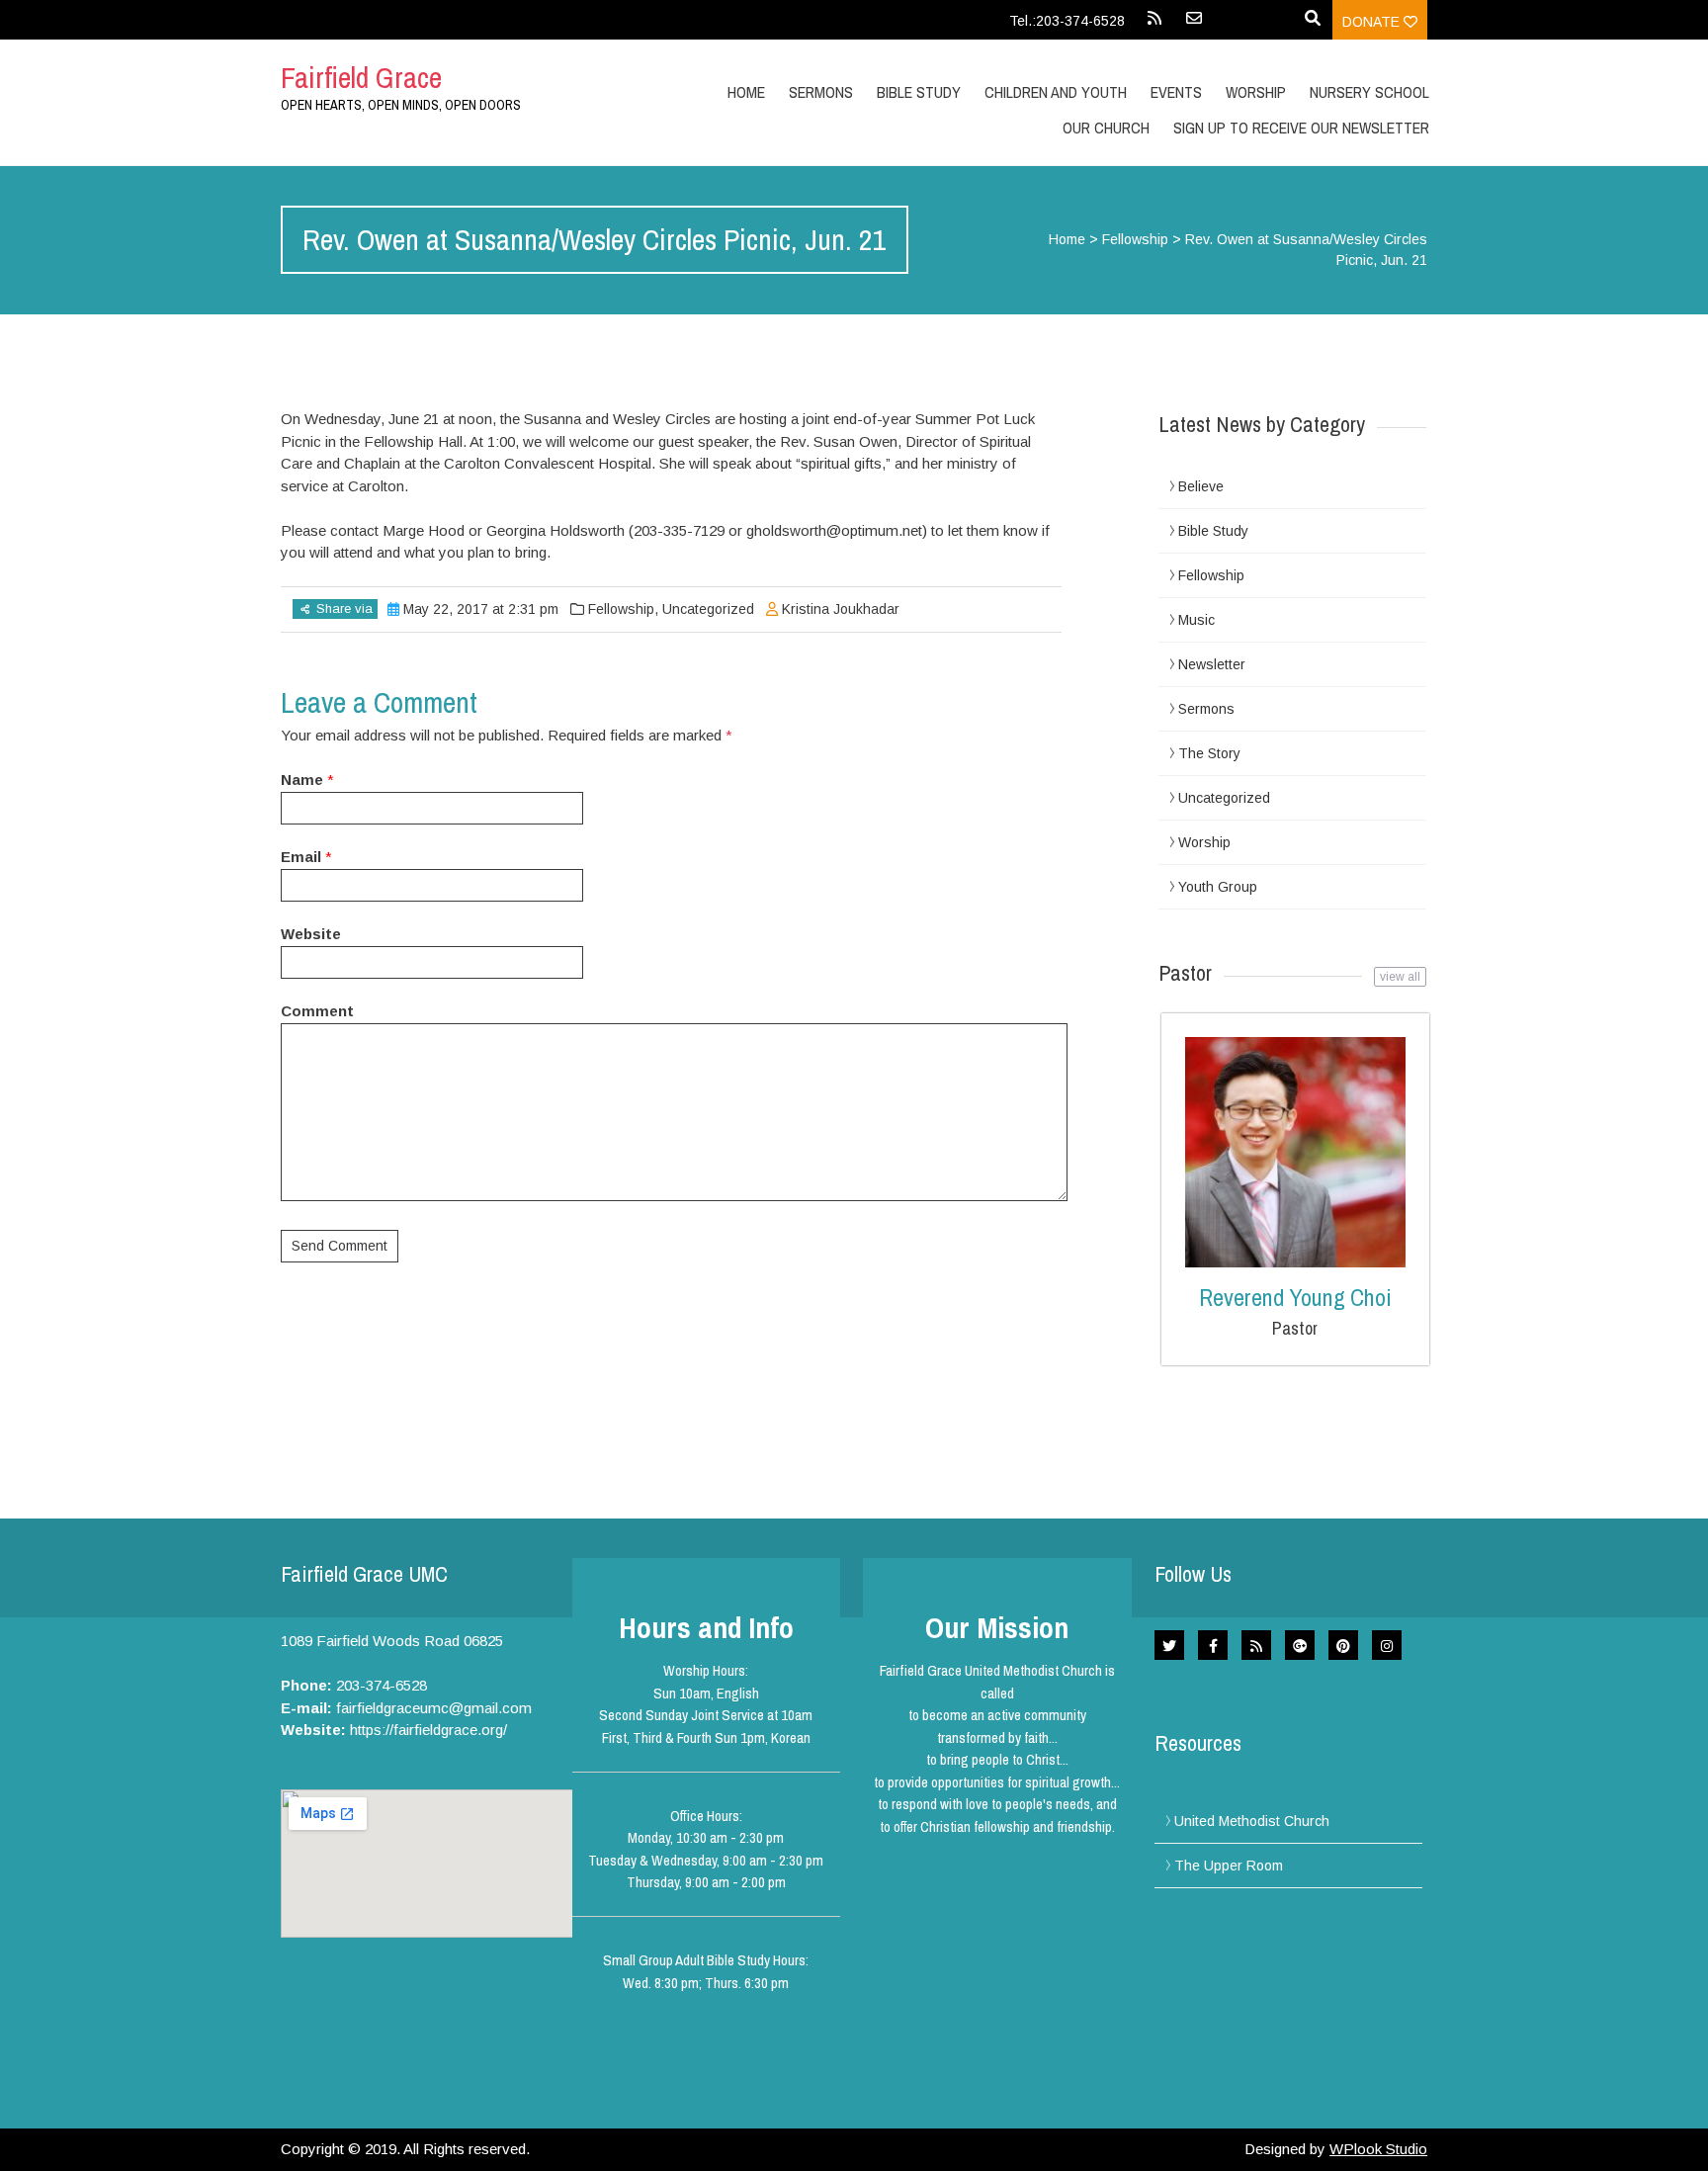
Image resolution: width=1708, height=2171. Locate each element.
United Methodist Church (1252, 1821)
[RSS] (1154, 25)
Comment (317, 1011)
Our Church (1106, 128)
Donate (1373, 22)
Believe (1201, 486)
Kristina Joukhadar (841, 609)
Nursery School (1369, 92)
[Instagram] (1387, 1645)
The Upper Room (1229, 1866)
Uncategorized (708, 609)
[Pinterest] (1343, 1645)
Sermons (821, 92)
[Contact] (1194, 25)
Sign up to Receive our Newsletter (1301, 128)
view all (1400, 977)
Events (1176, 92)
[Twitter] (1169, 1645)
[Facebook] (1213, 1645)
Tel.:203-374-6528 (1067, 21)
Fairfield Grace (361, 77)
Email (301, 857)
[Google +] (1300, 1645)
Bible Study (1213, 531)
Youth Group (1218, 887)
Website (311, 934)
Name (302, 780)
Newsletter (1212, 664)
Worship (1256, 92)
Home (746, 92)
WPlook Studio (1378, 2149)
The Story (1209, 753)
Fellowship (1135, 239)
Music (1196, 620)
